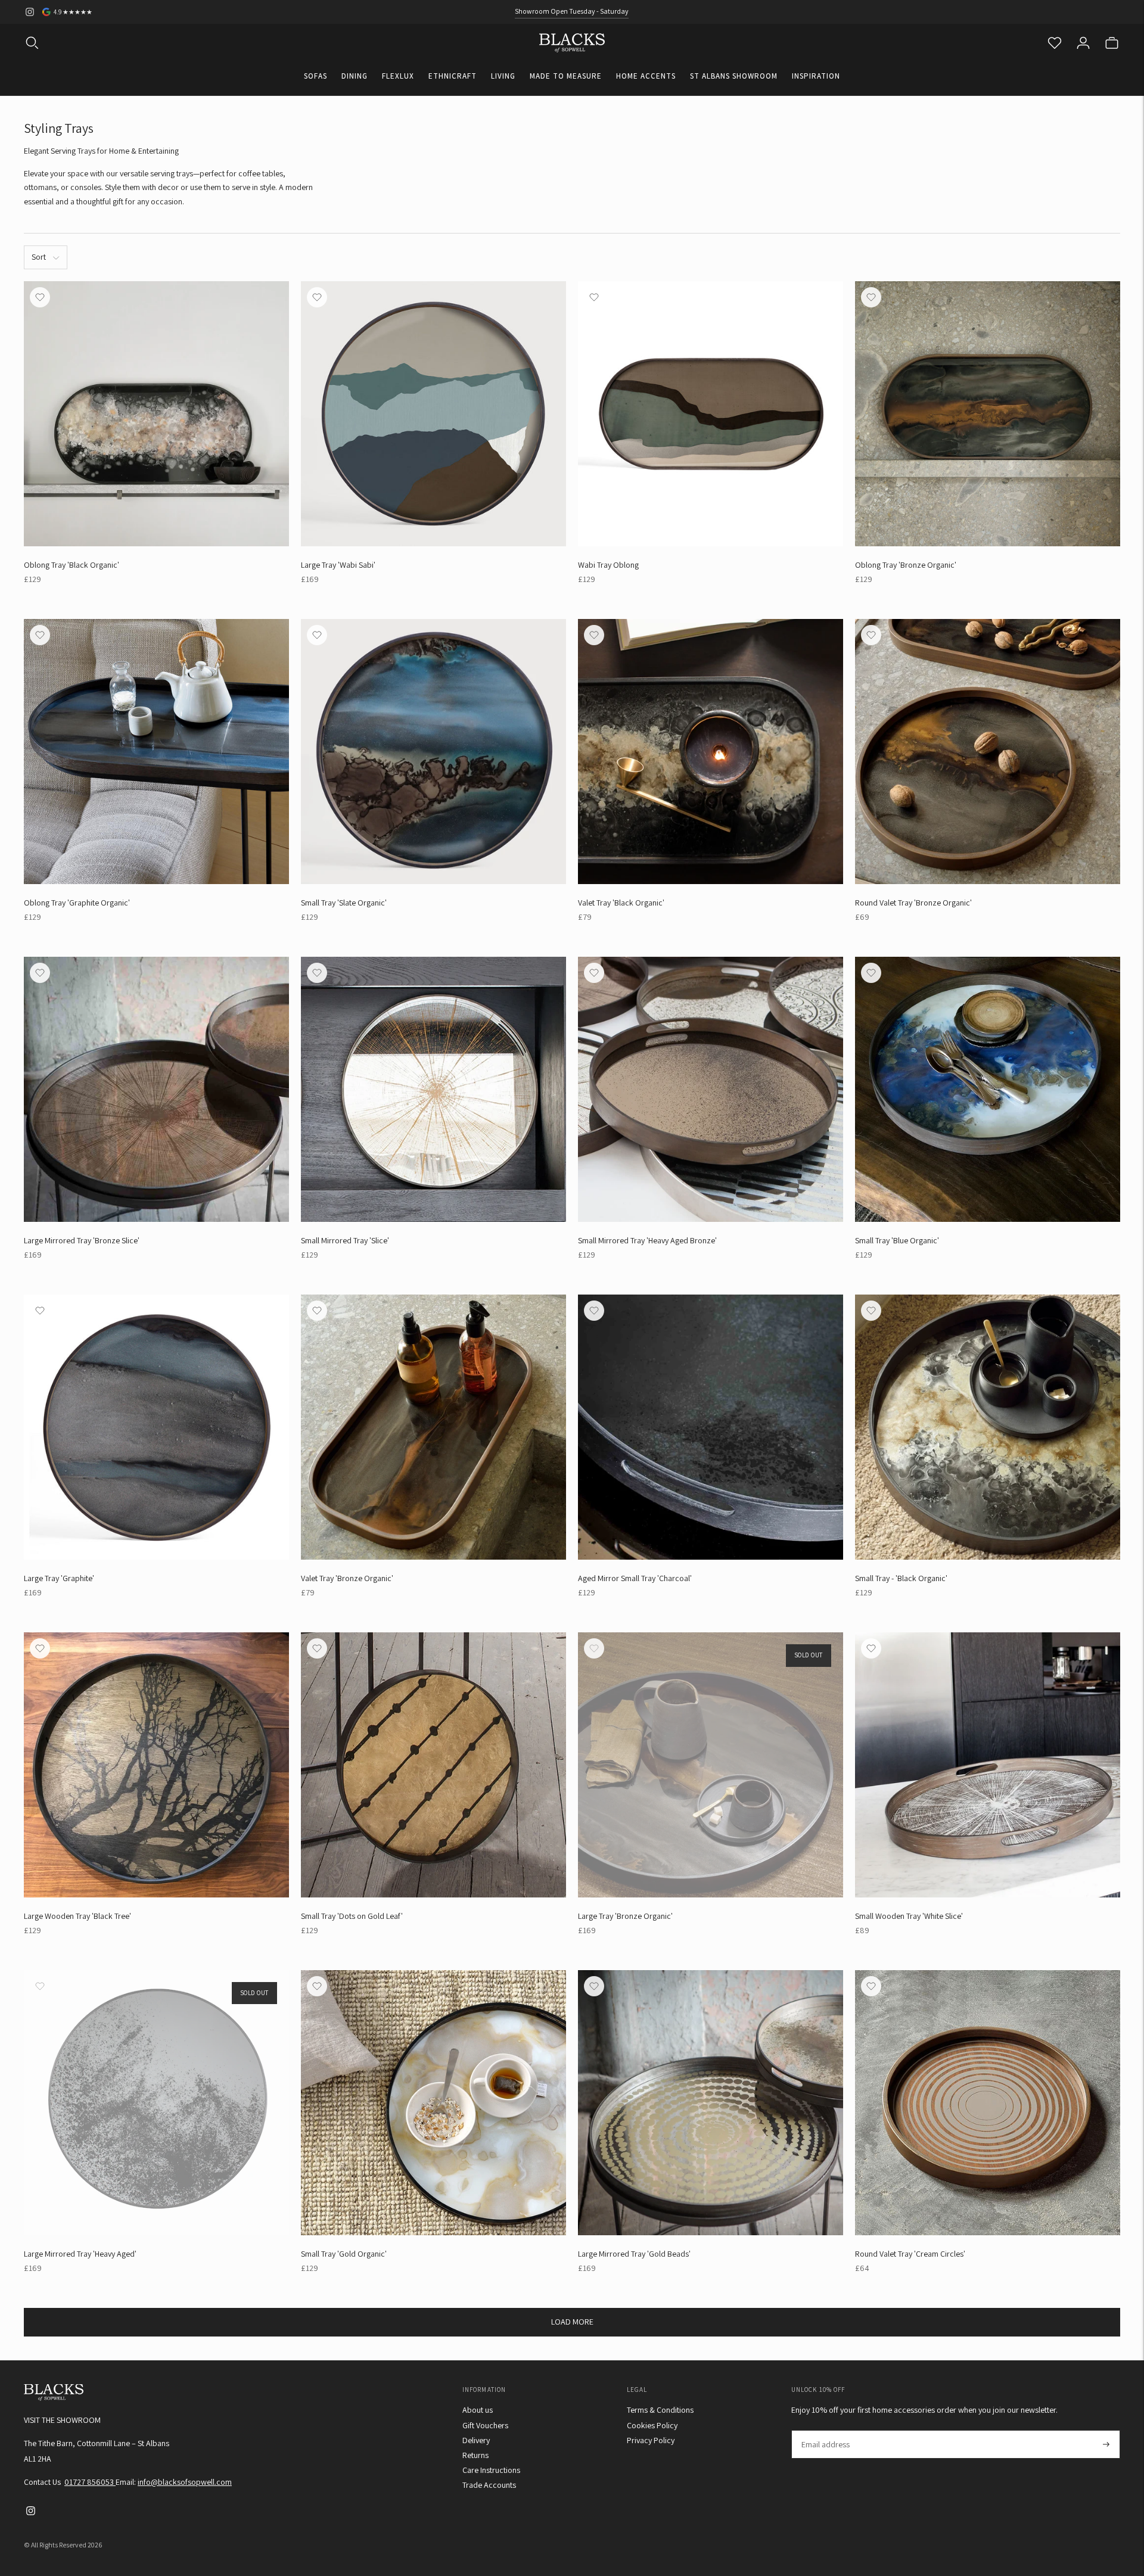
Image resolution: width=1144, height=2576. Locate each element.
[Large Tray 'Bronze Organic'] (711, 1765)
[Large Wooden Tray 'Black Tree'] (156, 1765)
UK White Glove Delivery (572, 11)
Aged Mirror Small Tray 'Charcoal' (635, 1578)
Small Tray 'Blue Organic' (897, 1240)
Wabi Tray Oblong (608, 565)
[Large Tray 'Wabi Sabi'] (433, 414)
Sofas (315, 76)
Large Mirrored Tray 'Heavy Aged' (80, 2254)
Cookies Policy (652, 2425)
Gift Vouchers (485, 2425)
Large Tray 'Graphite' (59, 1578)
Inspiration (816, 76)
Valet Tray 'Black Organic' (621, 903)
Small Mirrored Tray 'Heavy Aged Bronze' (647, 1240)
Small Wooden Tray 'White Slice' (909, 1916)
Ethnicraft (453, 76)
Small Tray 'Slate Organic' (344, 903)
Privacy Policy (651, 2440)
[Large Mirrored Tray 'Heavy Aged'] (156, 2103)
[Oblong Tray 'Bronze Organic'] (988, 414)
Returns (475, 2455)
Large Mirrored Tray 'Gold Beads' (634, 2254)
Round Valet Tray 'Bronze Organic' (913, 903)
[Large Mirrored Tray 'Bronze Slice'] (156, 1089)
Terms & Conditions (660, 2410)
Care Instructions (491, 2470)
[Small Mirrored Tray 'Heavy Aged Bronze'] (711, 1089)
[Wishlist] (1055, 43)
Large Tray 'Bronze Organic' (625, 1916)
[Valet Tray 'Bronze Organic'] (433, 1427)
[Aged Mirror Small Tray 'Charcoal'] (711, 1427)
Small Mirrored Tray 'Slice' (345, 1240)
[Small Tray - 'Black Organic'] (988, 1427)
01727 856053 (90, 2482)
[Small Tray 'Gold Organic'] (433, 2103)
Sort (39, 257)
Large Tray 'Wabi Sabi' (338, 565)
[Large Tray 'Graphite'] (156, 1427)
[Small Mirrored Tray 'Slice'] (433, 1089)
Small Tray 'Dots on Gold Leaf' (352, 1916)
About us (478, 2410)
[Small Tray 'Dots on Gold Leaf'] (433, 1765)
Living (503, 76)
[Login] (1083, 43)
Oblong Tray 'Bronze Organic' (906, 565)
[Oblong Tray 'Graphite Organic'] (156, 752)
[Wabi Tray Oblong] (711, 414)
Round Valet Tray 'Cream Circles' (910, 2254)
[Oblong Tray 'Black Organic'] (156, 414)
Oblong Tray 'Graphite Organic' (77, 903)
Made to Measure (566, 76)
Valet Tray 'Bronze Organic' (347, 1578)
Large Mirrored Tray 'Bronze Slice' (82, 1240)
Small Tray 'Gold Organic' (344, 2254)
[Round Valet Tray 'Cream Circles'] (988, 2103)
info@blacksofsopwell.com (185, 2482)
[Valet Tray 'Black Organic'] (711, 752)
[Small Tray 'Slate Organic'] (433, 752)
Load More (572, 2322)
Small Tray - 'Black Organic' (901, 1578)
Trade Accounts (489, 2485)
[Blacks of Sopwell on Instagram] (30, 12)
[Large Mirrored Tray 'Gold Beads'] (711, 2103)
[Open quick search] (32, 43)
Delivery (476, 2440)
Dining (355, 76)
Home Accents (646, 76)
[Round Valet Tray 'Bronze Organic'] (988, 752)
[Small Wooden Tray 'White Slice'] (988, 1765)
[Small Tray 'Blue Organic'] (988, 1089)
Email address (825, 2430)
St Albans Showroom (734, 76)
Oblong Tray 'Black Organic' (71, 565)
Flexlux (398, 76)
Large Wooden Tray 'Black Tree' (77, 1916)
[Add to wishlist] (40, 297)
